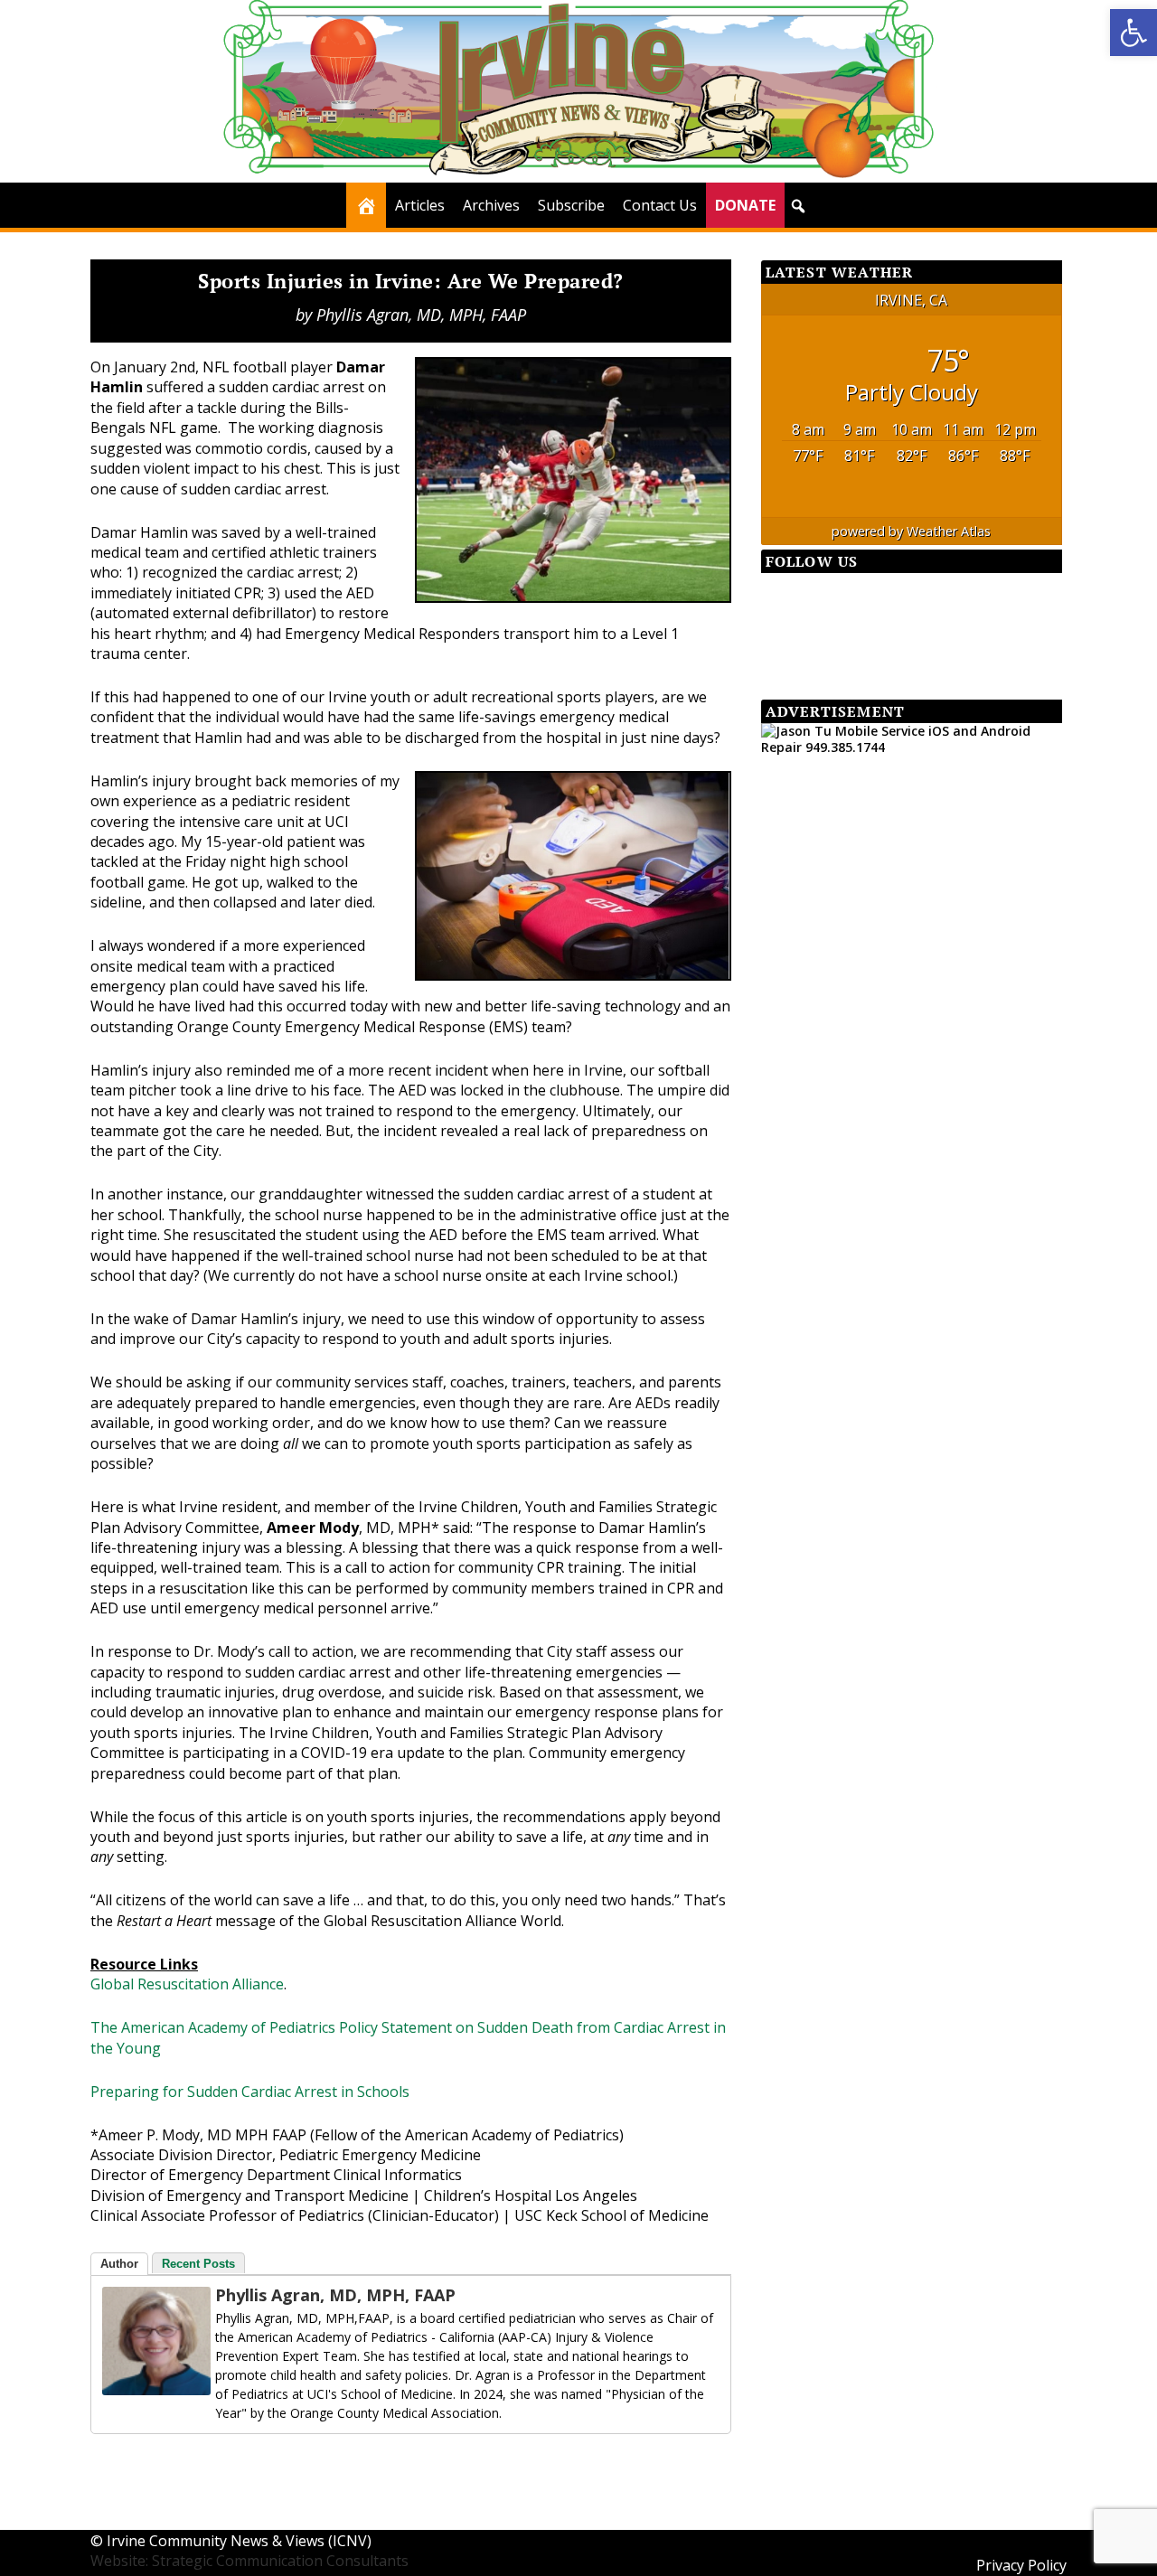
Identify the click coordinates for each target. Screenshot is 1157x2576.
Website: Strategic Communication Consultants (249, 2561)
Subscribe (571, 205)
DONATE (745, 205)
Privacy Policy (1021, 2565)
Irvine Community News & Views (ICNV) (239, 2541)
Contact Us (660, 205)
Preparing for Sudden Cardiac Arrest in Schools (250, 2092)
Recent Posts (198, 2264)
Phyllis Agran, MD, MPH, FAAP (421, 315)
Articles (420, 205)
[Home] (366, 205)
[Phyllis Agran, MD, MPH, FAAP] (156, 2390)
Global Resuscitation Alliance (187, 1984)
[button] (1133, 33)
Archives (491, 205)
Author (119, 2264)
